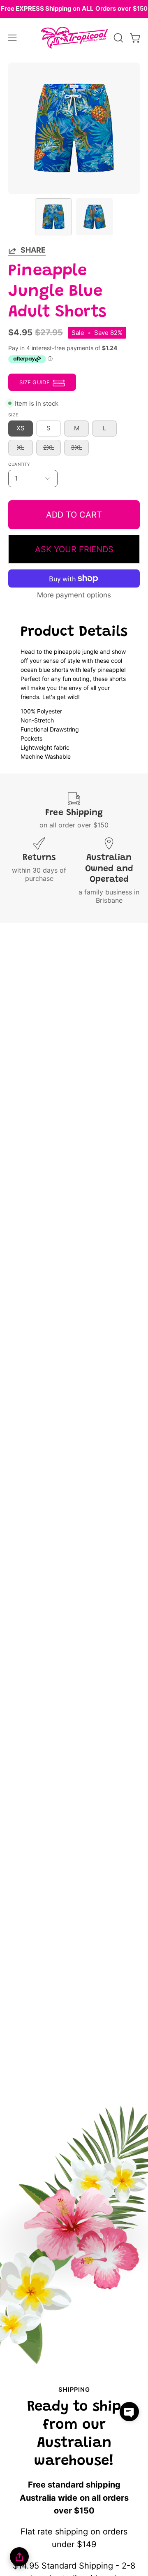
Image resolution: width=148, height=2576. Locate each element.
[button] (118, 38)
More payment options (74, 595)
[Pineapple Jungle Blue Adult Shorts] (53, 217)
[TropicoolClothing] (74, 38)
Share (33, 250)
